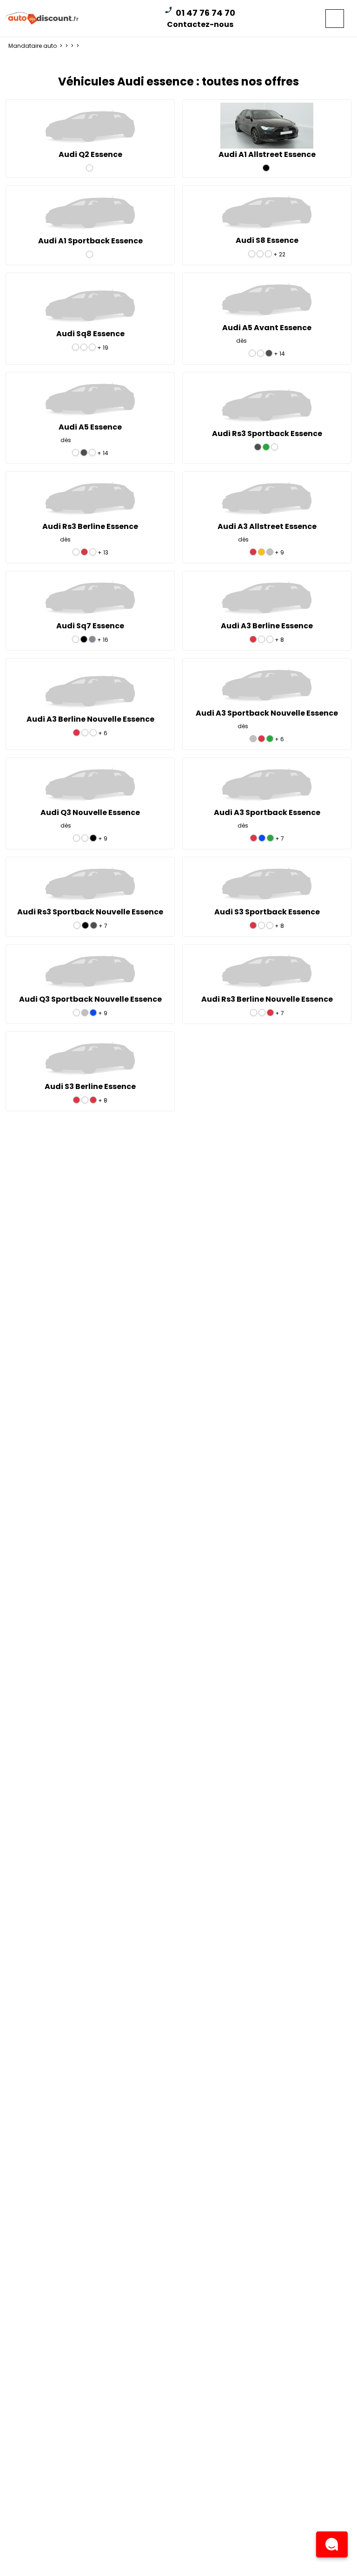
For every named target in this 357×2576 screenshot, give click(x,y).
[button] (332, 2544)
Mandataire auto (36, 46)
